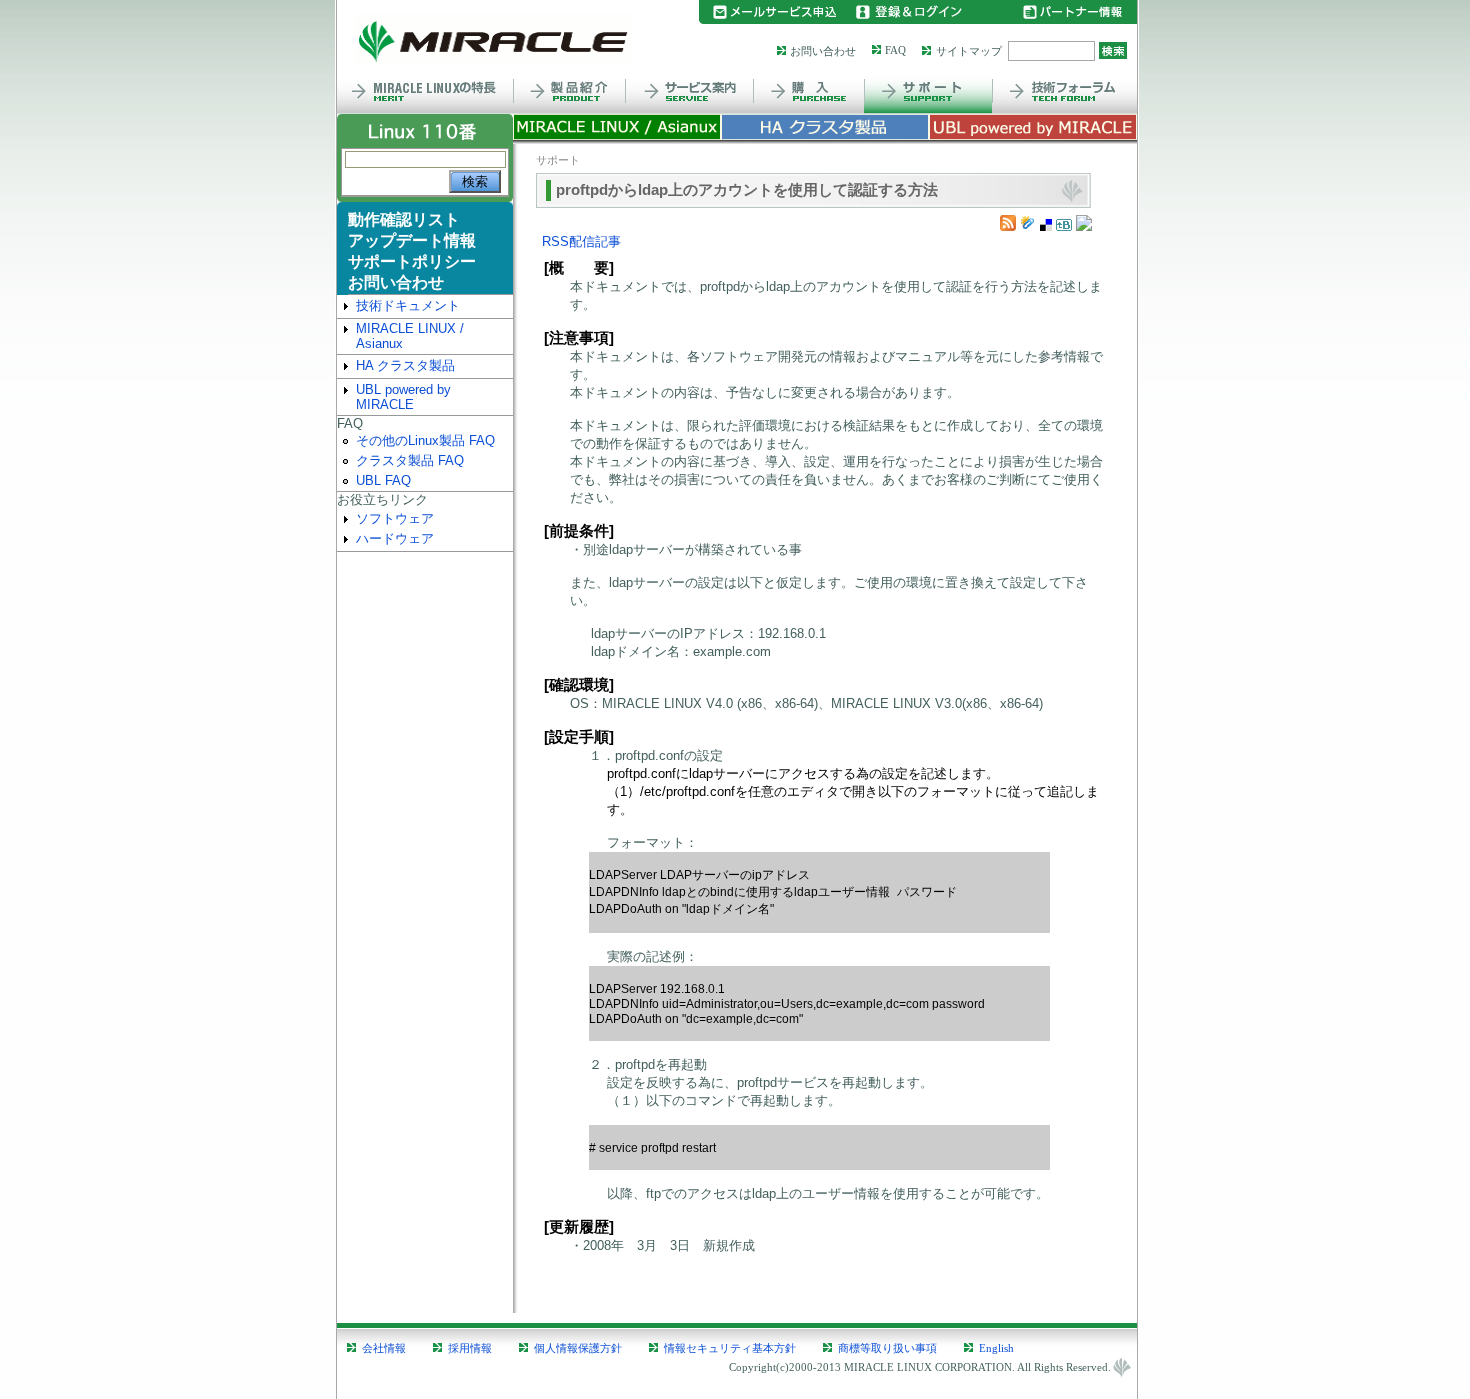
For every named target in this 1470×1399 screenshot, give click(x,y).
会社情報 (384, 1348)
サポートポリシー (412, 261)
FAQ (895, 50)
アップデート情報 (412, 240)
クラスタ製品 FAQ (410, 460)
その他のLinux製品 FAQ (425, 440)
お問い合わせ (823, 51)
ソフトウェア (395, 518)
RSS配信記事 (581, 241)
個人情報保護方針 (578, 1348)
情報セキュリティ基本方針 (730, 1348)
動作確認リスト (404, 219)
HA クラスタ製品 (405, 365)
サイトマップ (969, 51)
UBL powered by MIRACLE (403, 397)
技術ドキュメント (408, 305)
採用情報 (470, 1348)
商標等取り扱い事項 (887, 1348)
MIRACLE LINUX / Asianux (410, 336)
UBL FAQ (383, 480)
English (996, 1348)
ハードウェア (395, 538)
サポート (558, 160)
